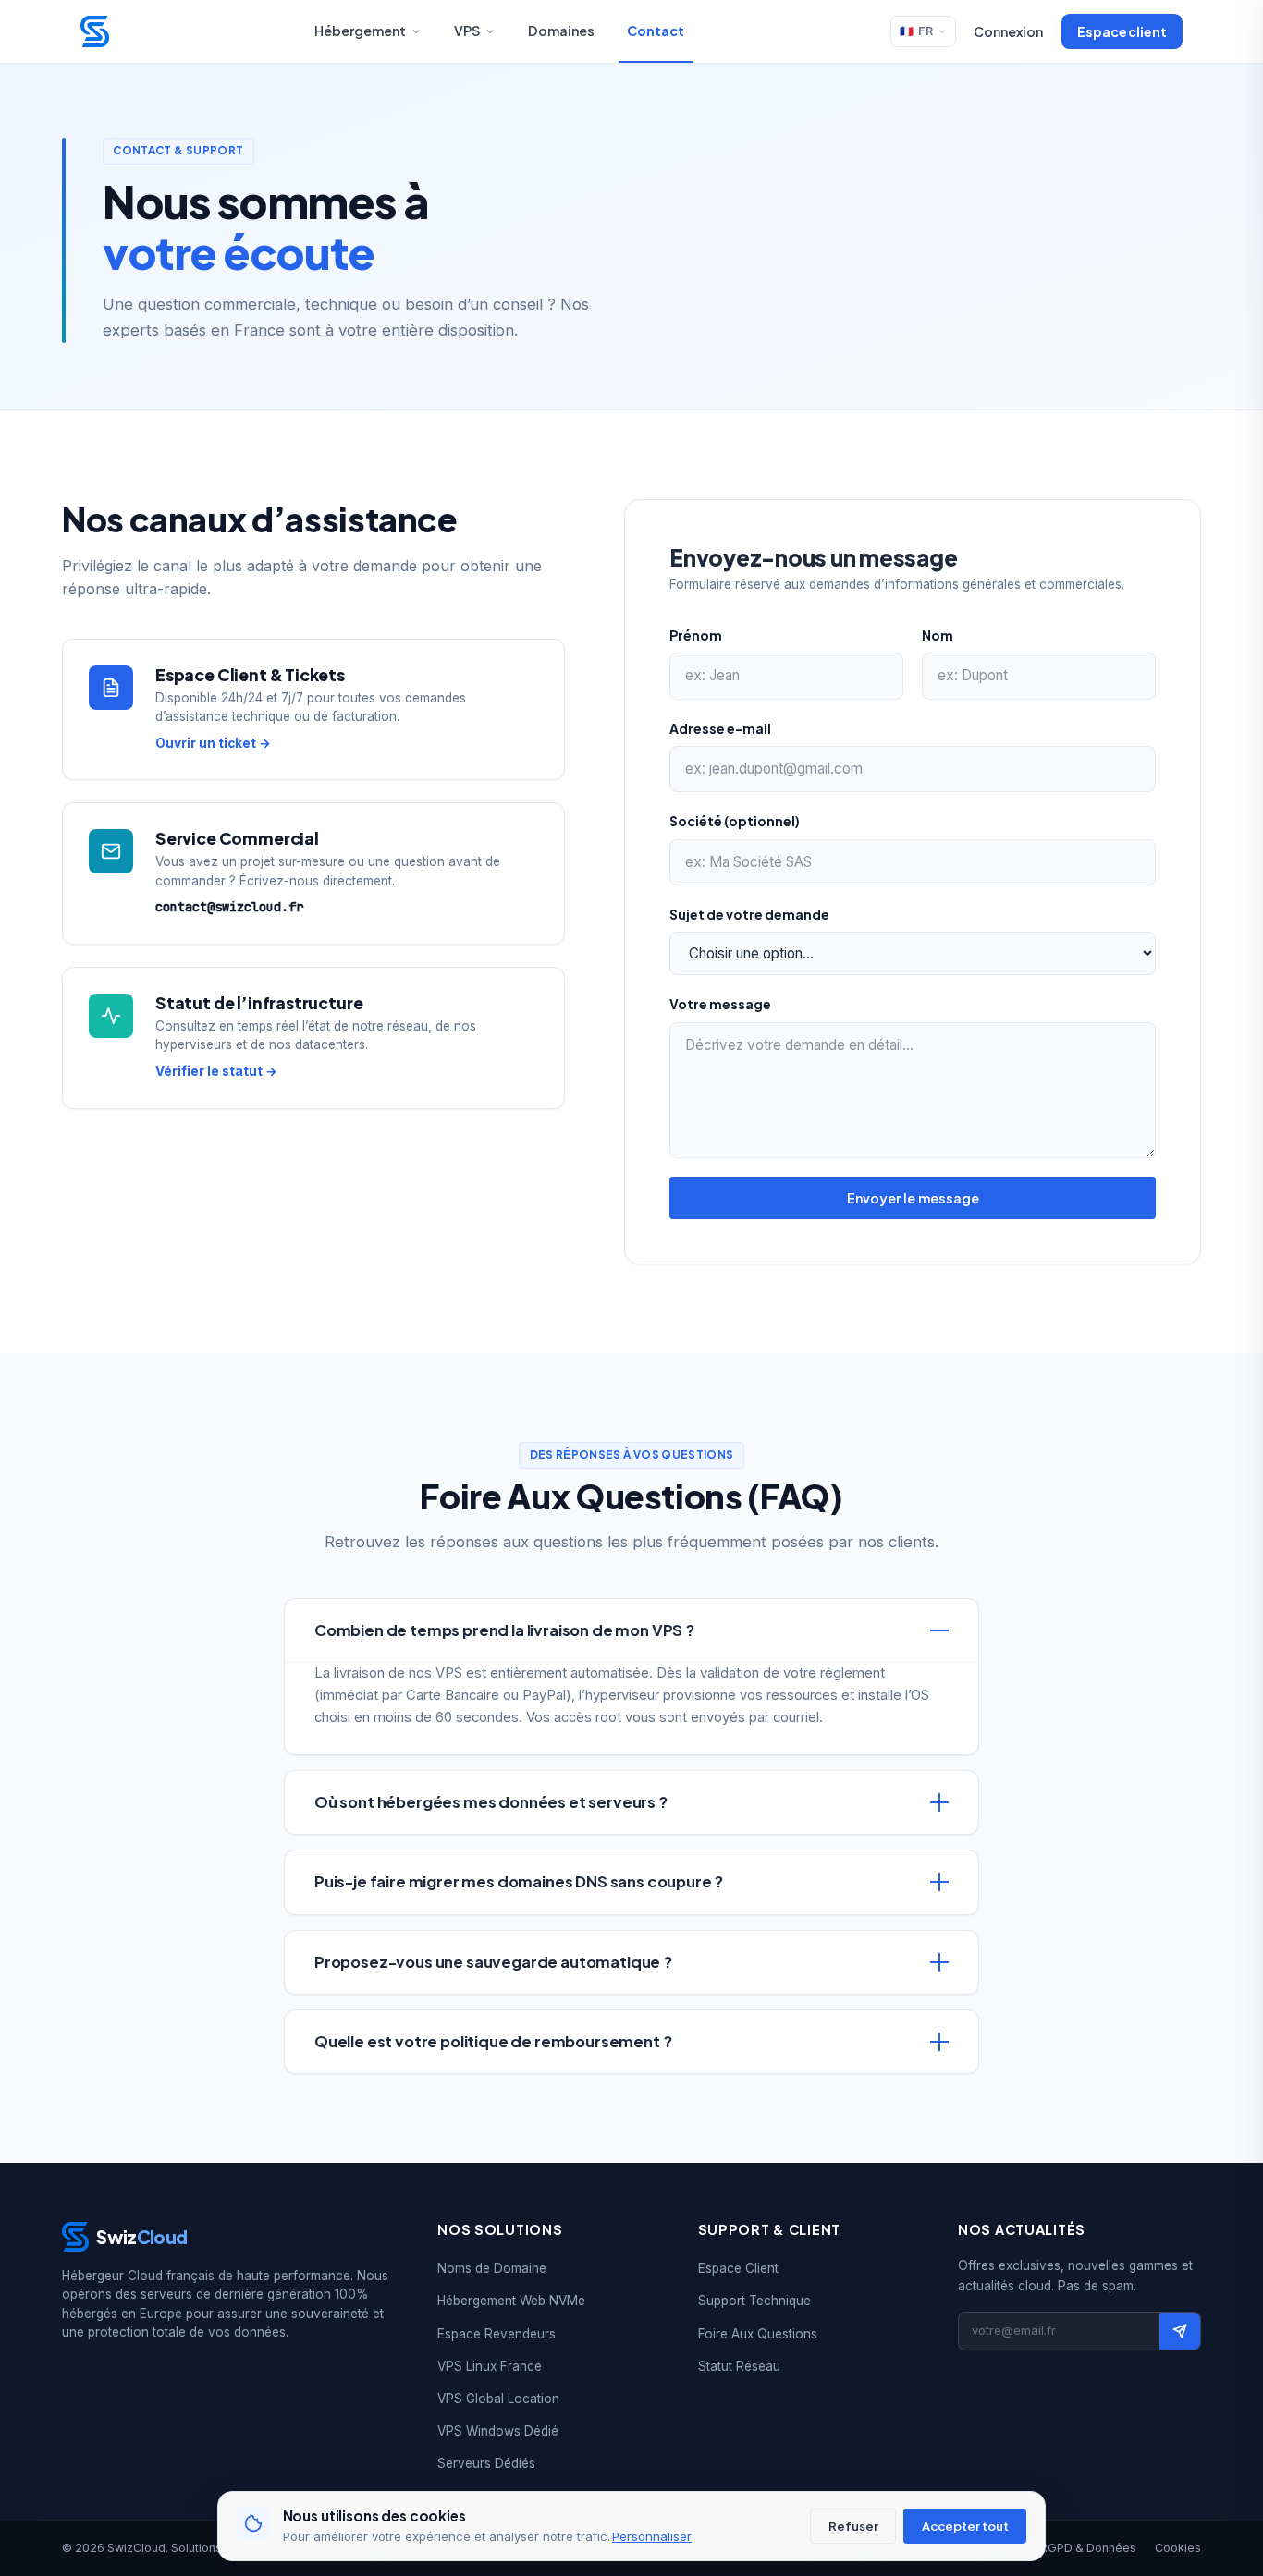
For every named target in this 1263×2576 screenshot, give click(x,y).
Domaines (561, 31)
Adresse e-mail (720, 728)
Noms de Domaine (492, 2268)
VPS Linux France (490, 2366)
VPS (467, 31)
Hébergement (360, 31)
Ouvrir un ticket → (213, 743)
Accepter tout (965, 2526)
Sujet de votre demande (749, 914)
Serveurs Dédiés (486, 2463)
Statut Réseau (739, 2366)
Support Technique (754, 2301)
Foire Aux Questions (758, 2334)
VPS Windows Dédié (498, 2431)
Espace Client (738, 2268)
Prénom (696, 635)
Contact (656, 31)
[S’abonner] (1180, 2331)
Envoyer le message (913, 1198)
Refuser (853, 2526)
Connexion (1008, 31)
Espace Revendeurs (497, 2334)
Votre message (720, 1004)
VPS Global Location (498, 2399)
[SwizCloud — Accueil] (95, 31)
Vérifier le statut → (216, 1071)
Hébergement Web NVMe (511, 2301)
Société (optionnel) (735, 821)
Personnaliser (652, 2536)
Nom (938, 635)
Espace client (1122, 31)
